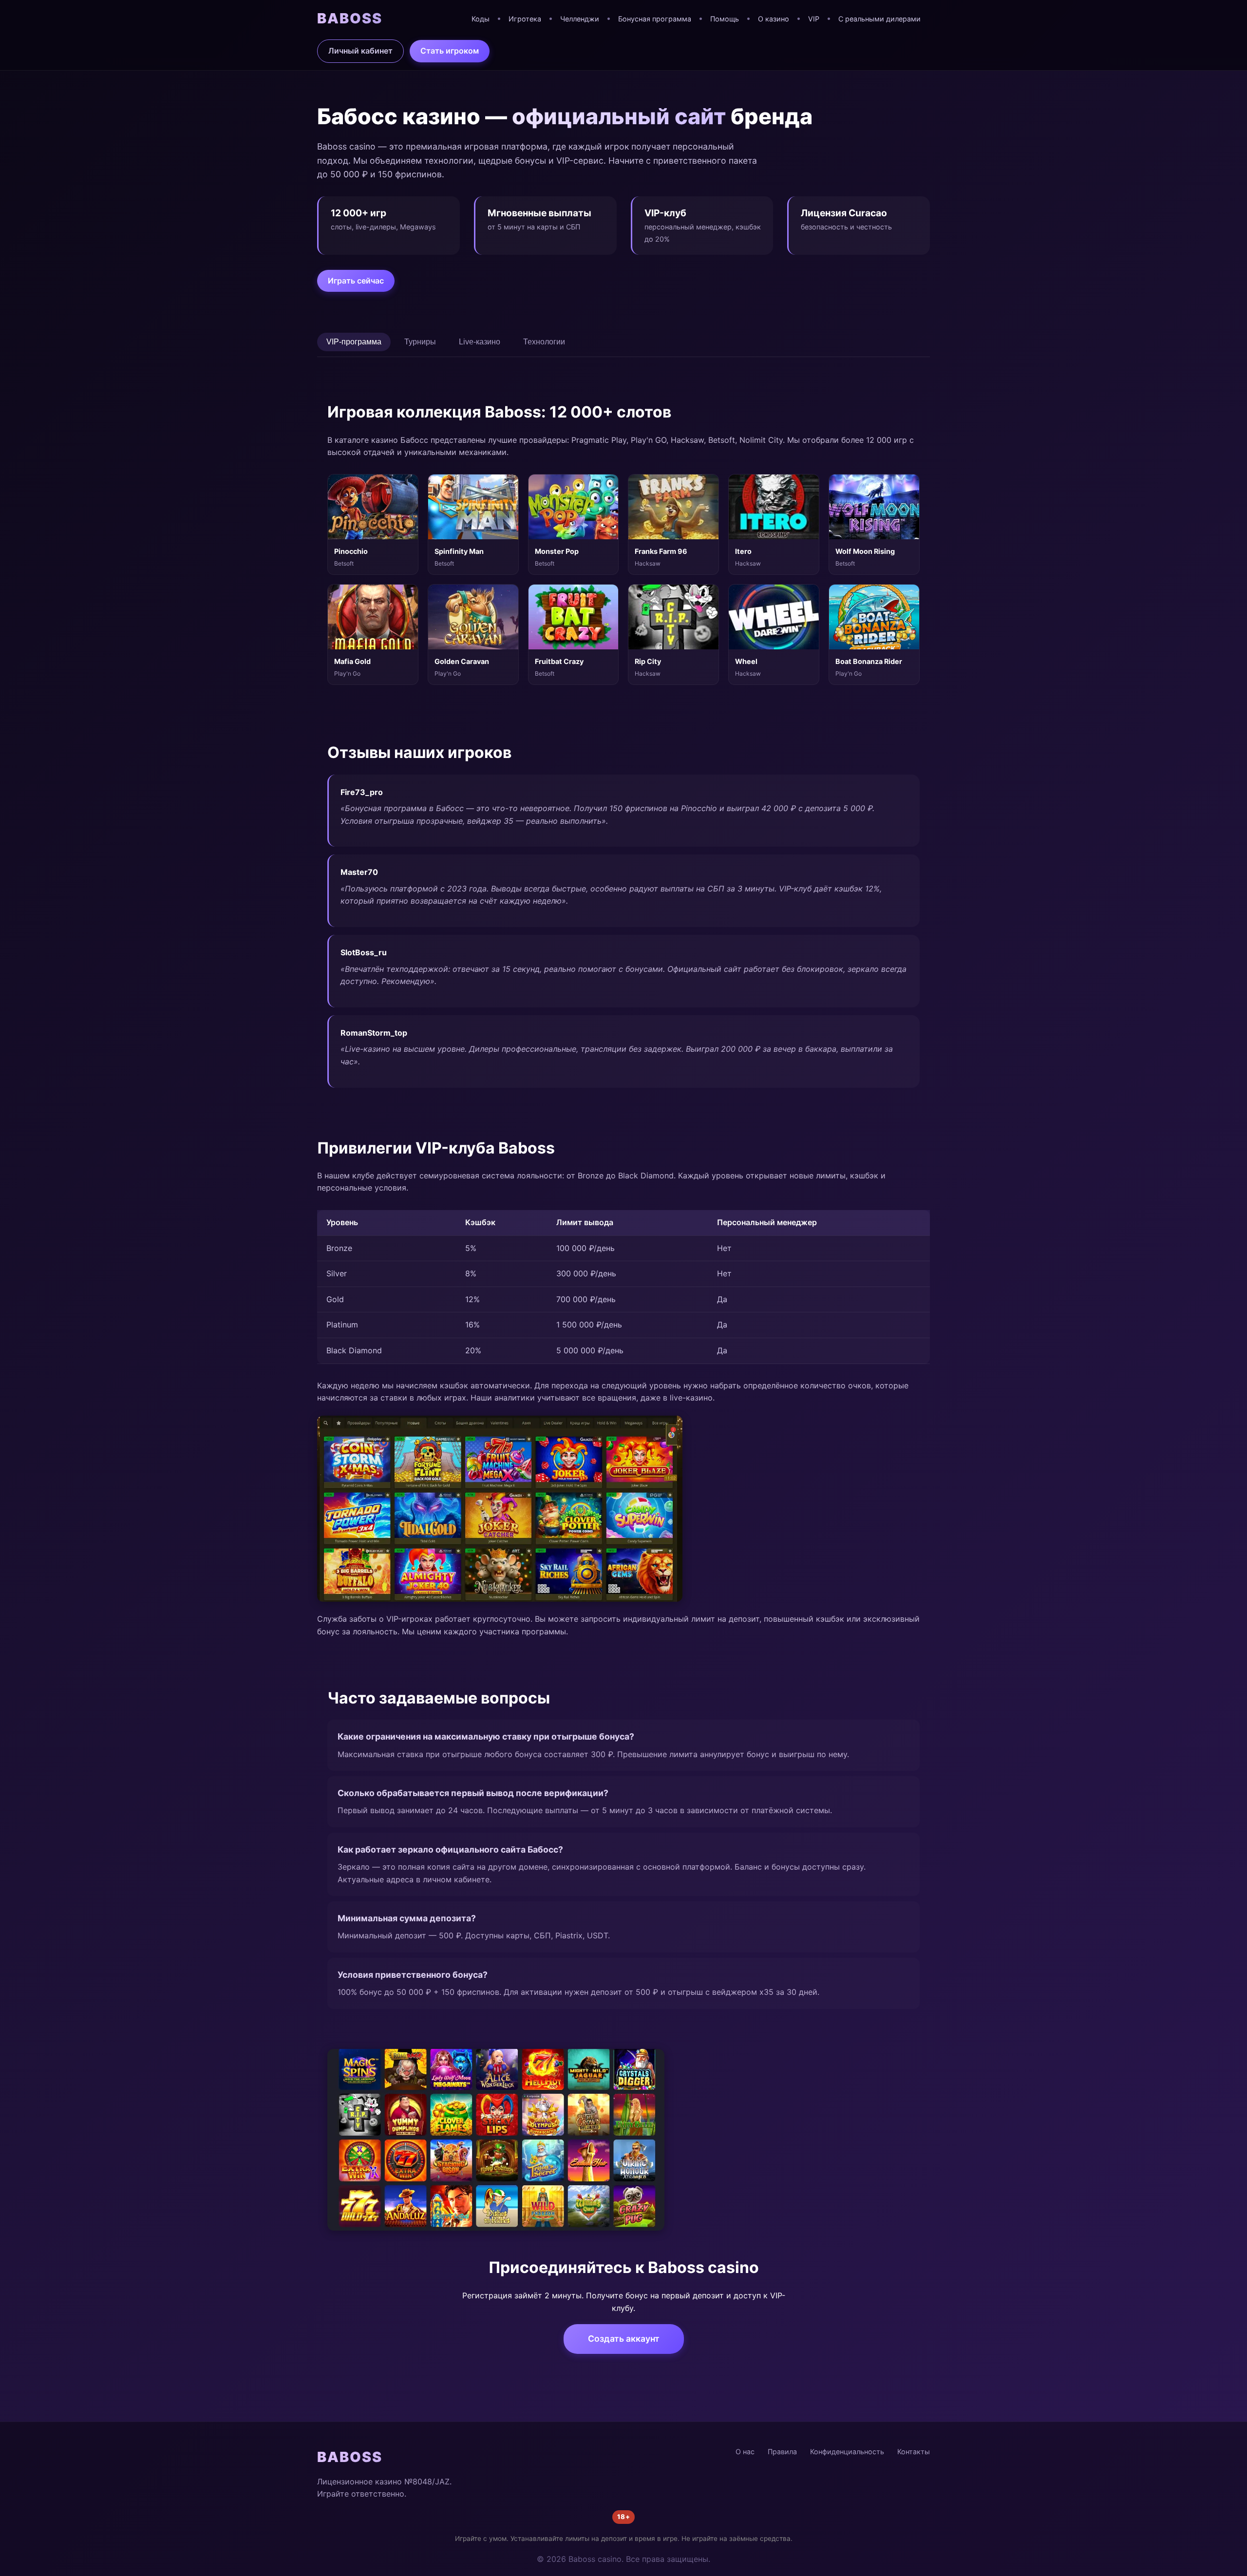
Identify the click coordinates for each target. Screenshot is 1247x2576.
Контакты (914, 2452)
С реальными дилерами (879, 19)
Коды (481, 19)
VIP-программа (354, 342)
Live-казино (480, 342)
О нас (745, 2452)
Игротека (525, 19)
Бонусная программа (655, 19)
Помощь (725, 19)
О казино (774, 19)
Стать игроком (450, 51)
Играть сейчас (356, 281)
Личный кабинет (360, 51)
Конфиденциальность (847, 2452)
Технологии (544, 342)
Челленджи (580, 19)
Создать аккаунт (624, 2339)
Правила (782, 2452)
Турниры (420, 342)
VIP (814, 19)
